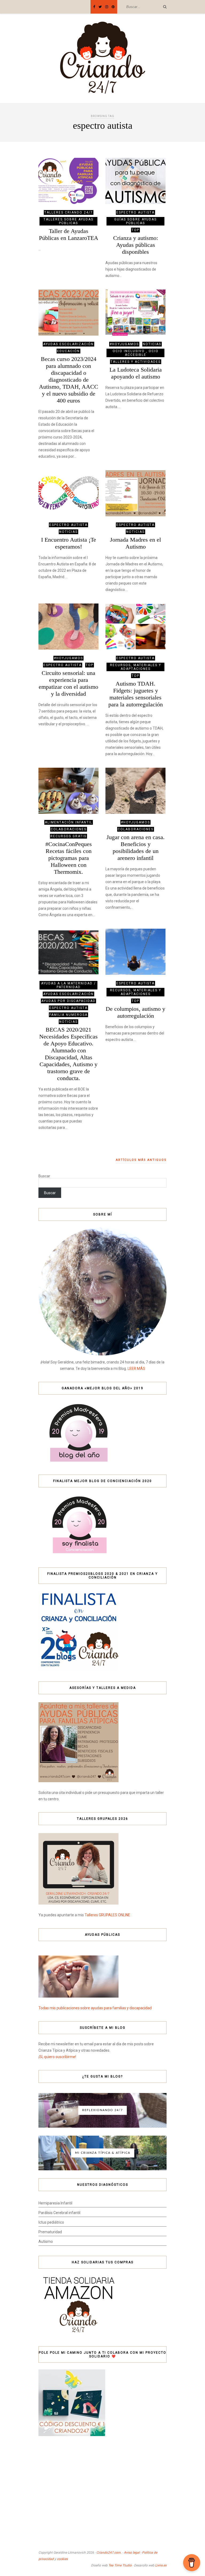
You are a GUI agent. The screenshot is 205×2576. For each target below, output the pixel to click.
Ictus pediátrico (51, 2222)
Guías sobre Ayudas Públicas (135, 221)
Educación (68, 351)
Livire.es (161, 2565)
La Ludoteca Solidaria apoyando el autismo (136, 373)
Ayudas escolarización (68, 344)
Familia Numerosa (68, 1015)
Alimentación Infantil (69, 822)
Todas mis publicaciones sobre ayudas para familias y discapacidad (95, 2008)
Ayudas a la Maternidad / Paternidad (68, 985)
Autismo (46, 2241)
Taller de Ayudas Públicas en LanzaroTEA (69, 234)
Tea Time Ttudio (120, 2565)
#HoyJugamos (124, 344)
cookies (62, 2559)
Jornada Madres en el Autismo (135, 543)
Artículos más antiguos (141, 1160)
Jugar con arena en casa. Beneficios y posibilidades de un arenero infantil (136, 848)
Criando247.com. (109, 2553)
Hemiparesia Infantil (55, 2203)
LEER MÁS (136, 1368)
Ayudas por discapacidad (68, 1001)
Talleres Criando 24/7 (69, 212)
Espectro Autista (135, 212)
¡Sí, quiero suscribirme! (57, 2057)
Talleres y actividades (136, 362)
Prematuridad (50, 2232)
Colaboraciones (69, 829)
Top (135, 230)
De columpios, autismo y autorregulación (135, 1012)
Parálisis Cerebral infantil (59, 2213)
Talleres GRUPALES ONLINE (107, 1915)
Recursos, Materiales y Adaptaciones (136, 667)
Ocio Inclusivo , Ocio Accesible (136, 353)
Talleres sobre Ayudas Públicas (68, 221)
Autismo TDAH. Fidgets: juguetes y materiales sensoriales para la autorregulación (136, 694)
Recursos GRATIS (68, 836)
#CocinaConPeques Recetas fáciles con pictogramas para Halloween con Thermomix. (69, 858)
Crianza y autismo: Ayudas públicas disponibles (136, 245)
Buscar (44, 1176)
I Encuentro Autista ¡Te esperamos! (69, 543)
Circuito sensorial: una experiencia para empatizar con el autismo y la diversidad (68, 683)
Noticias (152, 344)
